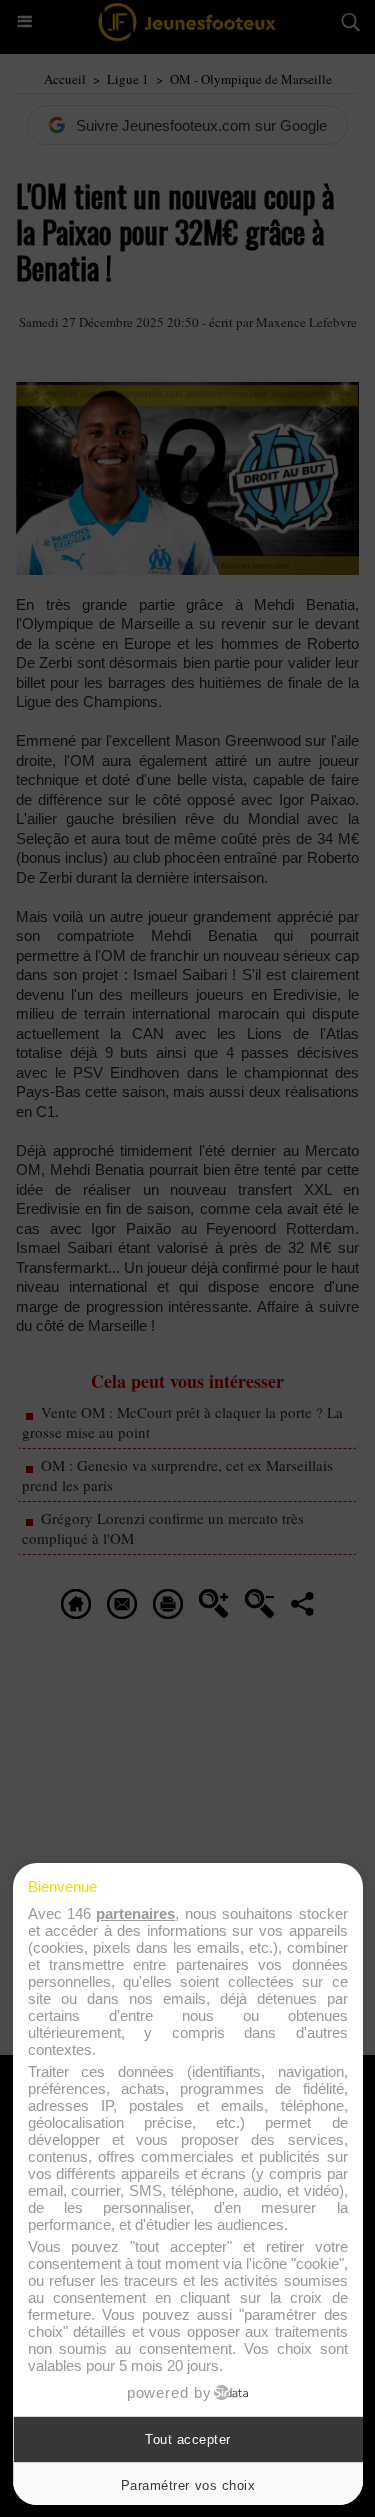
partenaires (135, 1913)
